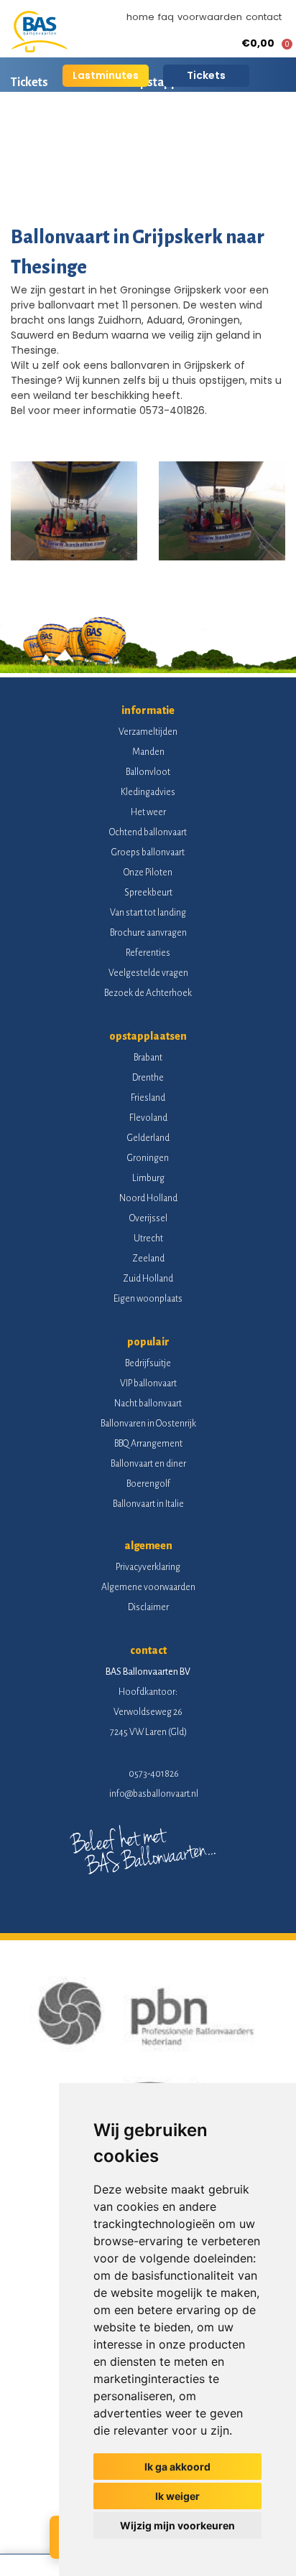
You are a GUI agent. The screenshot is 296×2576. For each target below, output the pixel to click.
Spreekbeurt (148, 893)
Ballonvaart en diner (148, 1464)
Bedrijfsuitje (148, 1363)
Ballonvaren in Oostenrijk (148, 1424)
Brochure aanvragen (148, 933)
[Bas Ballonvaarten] (40, 49)
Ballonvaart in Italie (148, 1504)
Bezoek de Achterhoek (148, 993)
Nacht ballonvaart (148, 1404)
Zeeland (148, 1259)
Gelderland (148, 1138)
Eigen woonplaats (148, 1299)
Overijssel (148, 1218)
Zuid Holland (148, 1279)
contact (264, 17)
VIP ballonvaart (148, 1383)
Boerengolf (148, 1484)
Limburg (148, 1178)
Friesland (148, 1098)
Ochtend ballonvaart (148, 832)
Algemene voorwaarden (148, 1587)
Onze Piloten (148, 873)
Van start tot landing (148, 913)
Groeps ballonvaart (148, 852)
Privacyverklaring (148, 1567)
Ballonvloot (148, 772)
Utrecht (148, 1238)
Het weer (148, 812)
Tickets (206, 75)
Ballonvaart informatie (70, 133)
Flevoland (148, 1118)
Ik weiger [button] (177, 2496)
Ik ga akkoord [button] (177, 2467)
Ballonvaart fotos (57, 183)
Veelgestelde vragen (148, 973)
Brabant (148, 1058)
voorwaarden (210, 17)
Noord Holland (148, 1198)
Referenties (148, 953)
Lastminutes (106, 75)
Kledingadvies (148, 792)
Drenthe (148, 1078)
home (140, 17)
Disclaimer (148, 1607)
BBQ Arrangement (148, 1444)
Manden (148, 752)
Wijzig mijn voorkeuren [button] (177, 2525)
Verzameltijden (148, 732)
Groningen (148, 1158)
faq (166, 17)
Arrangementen (194, 133)
